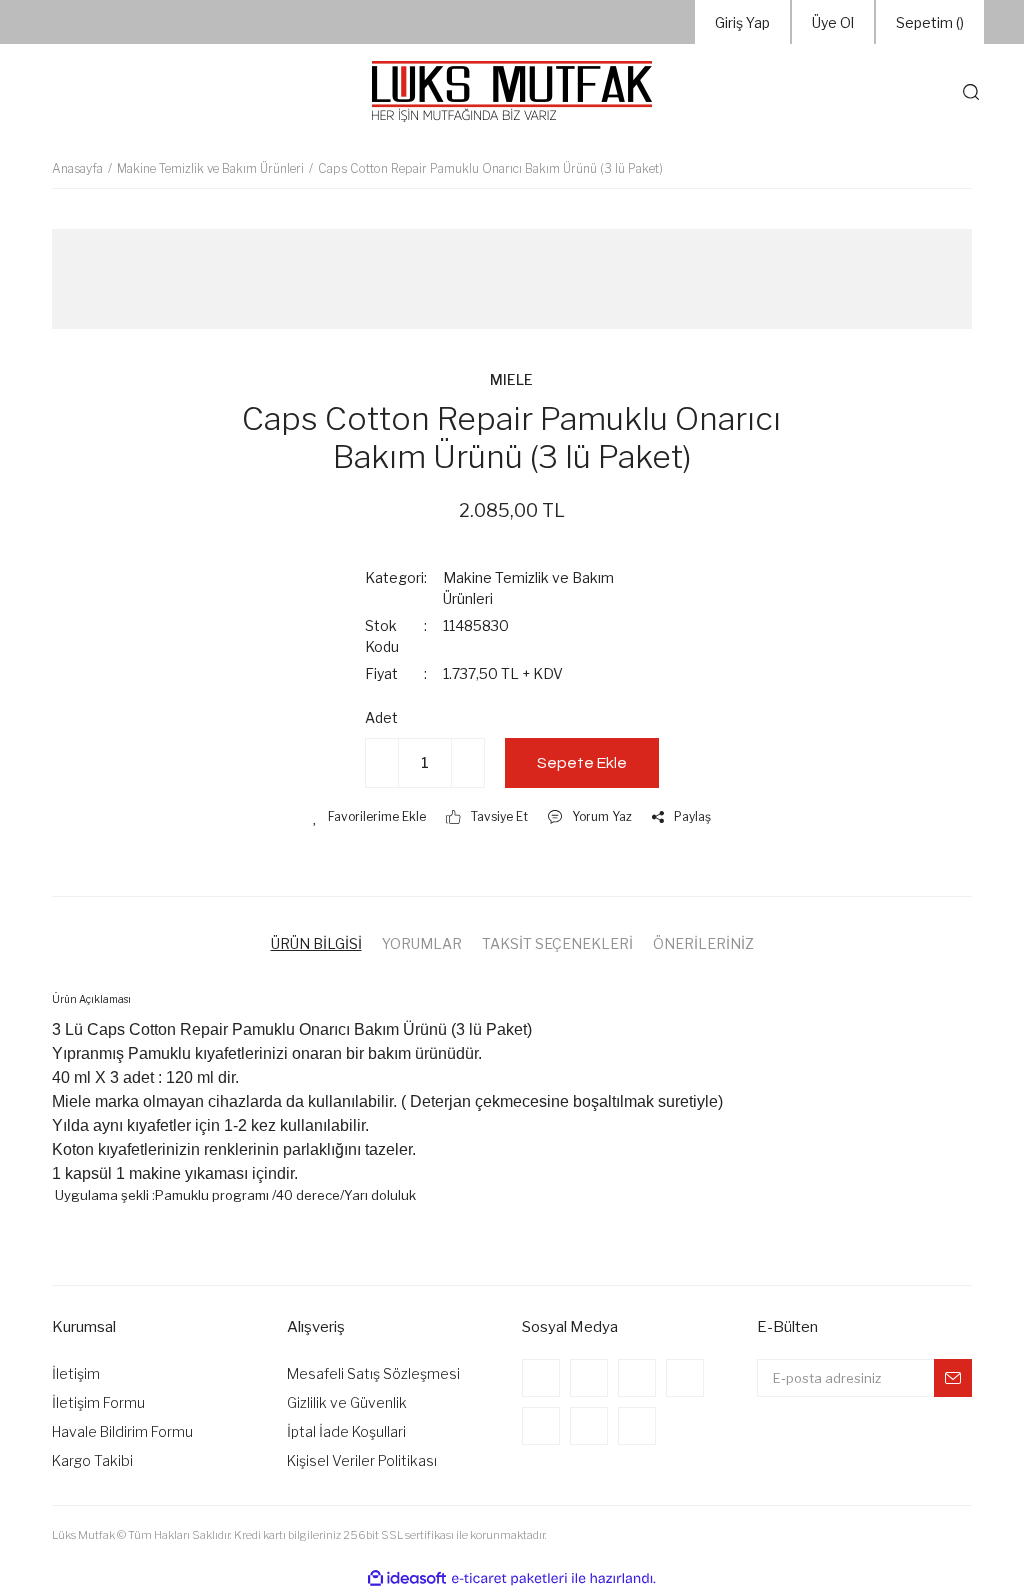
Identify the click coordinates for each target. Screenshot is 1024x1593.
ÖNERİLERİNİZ (703, 943)
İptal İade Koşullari (346, 1431)
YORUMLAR (422, 943)
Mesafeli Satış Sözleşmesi (373, 1373)
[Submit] (953, 1378)
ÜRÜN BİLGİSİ (316, 943)
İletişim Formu (98, 1402)
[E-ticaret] (509, 1579)
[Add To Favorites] (369, 817)
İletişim (76, 1373)
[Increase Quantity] (468, 763)
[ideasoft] (407, 1578)
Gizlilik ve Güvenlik (347, 1402)
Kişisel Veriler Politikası (362, 1460)
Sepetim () (930, 22)
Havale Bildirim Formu (122, 1431)
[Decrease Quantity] (382, 763)
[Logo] (512, 92)
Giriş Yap (742, 22)
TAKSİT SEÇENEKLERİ (557, 943)
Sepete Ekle (582, 763)
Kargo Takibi (92, 1460)
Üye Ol (833, 22)
